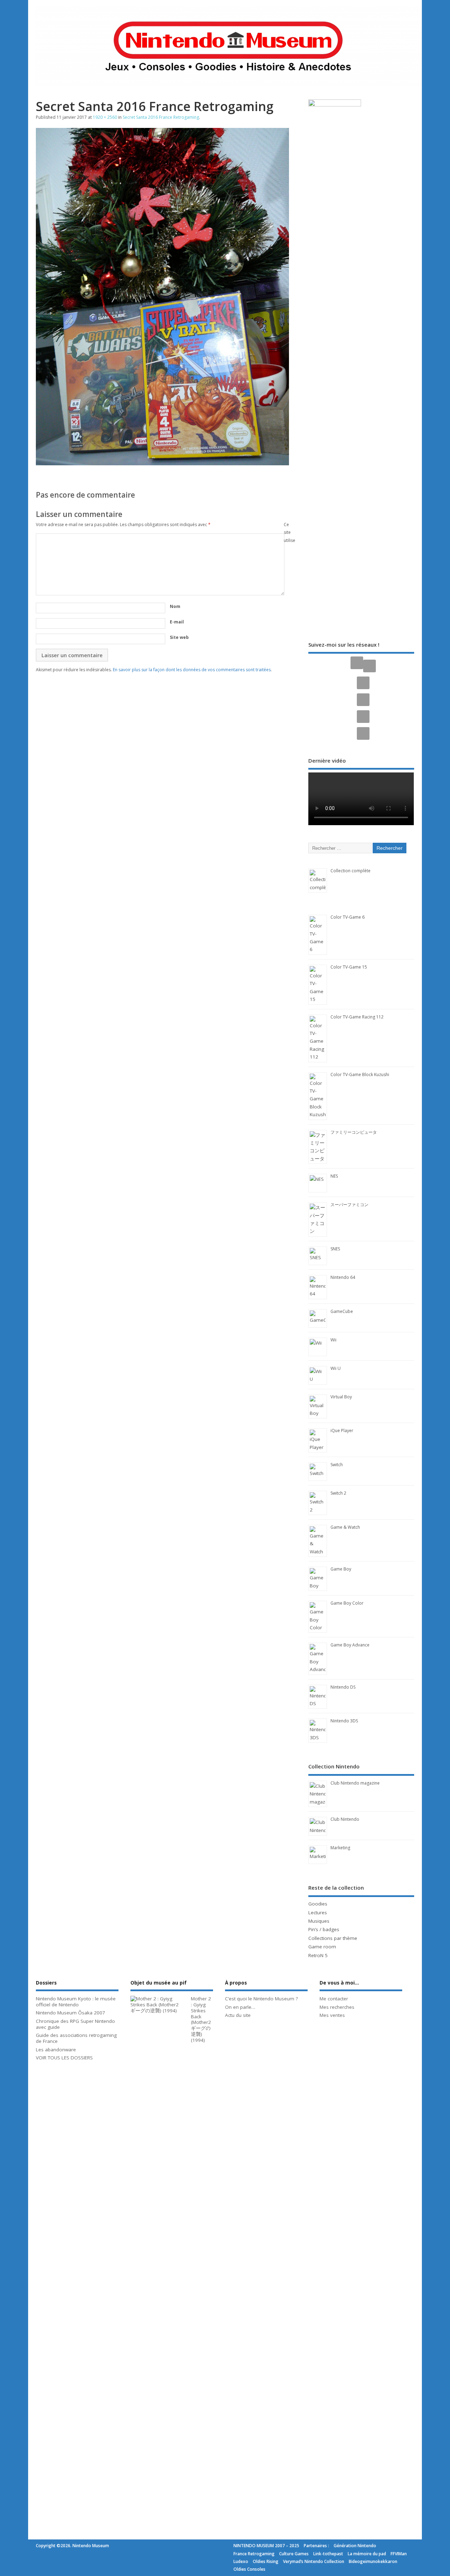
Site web (179, 637)
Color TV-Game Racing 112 (357, 1017)
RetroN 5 (318, 1955)
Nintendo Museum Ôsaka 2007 (70, 2013)
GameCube (342, 1311)
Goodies (318, 1904)
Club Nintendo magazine (355, 1783)
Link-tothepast (328, 2554)
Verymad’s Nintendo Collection (314, 2561)
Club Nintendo (345, 1819)
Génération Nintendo (355, 2546)
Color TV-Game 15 (349, 967)
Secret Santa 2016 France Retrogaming (161, 117)
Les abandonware (56, 2050)
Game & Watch (345, 1527)
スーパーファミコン (349, 1205)
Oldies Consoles (249, 2569)
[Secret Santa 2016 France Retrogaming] (162, 463)
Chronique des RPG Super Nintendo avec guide (75, 2024)
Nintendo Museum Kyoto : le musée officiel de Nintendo (76, 2002)
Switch (337, 1465)
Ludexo (241, 2561)
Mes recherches (337, 2007)
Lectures (318, 1912)
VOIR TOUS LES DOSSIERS (64, 2058)
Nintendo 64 (343, 1277)
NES (334, 1176)
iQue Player (342, 1431)
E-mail (177, 622)
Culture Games (294, 2554)
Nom (175, 606)
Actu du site (238, 2015)
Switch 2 (338, 1493)
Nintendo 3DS (344, 1721)
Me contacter (334, 1999)
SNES (335, 1249)
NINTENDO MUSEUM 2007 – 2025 (266, 2546)
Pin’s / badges (324, 1929)
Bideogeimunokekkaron (373, 2561)
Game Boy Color (347, 1603)
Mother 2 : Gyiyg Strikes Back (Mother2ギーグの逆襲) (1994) (201, 2019)
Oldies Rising (266, 2561)
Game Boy (341, 1569)
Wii (333, 1340)
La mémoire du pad (367, 2554)
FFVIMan (399, 2554)
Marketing (340, 1848)
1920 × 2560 (105, 117)
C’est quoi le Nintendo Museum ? (261, 1999)
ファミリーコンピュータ (354, 1132)
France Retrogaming (254, 2554)
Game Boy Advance (350, 1645)
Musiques (319, 1921)
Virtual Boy (341, 1397)
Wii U (336, 1368)
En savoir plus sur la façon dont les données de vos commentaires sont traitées (192, 670)
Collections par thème (333, 1938)
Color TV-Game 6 (348, 917)
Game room (322, 1947)
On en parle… (240, 2007)
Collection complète (351, 871)
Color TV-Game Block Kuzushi (360, 1075)
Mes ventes (332, 2015)
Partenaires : (316, 2546)
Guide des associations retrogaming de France (76, 2038)
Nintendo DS (343, 1687)
